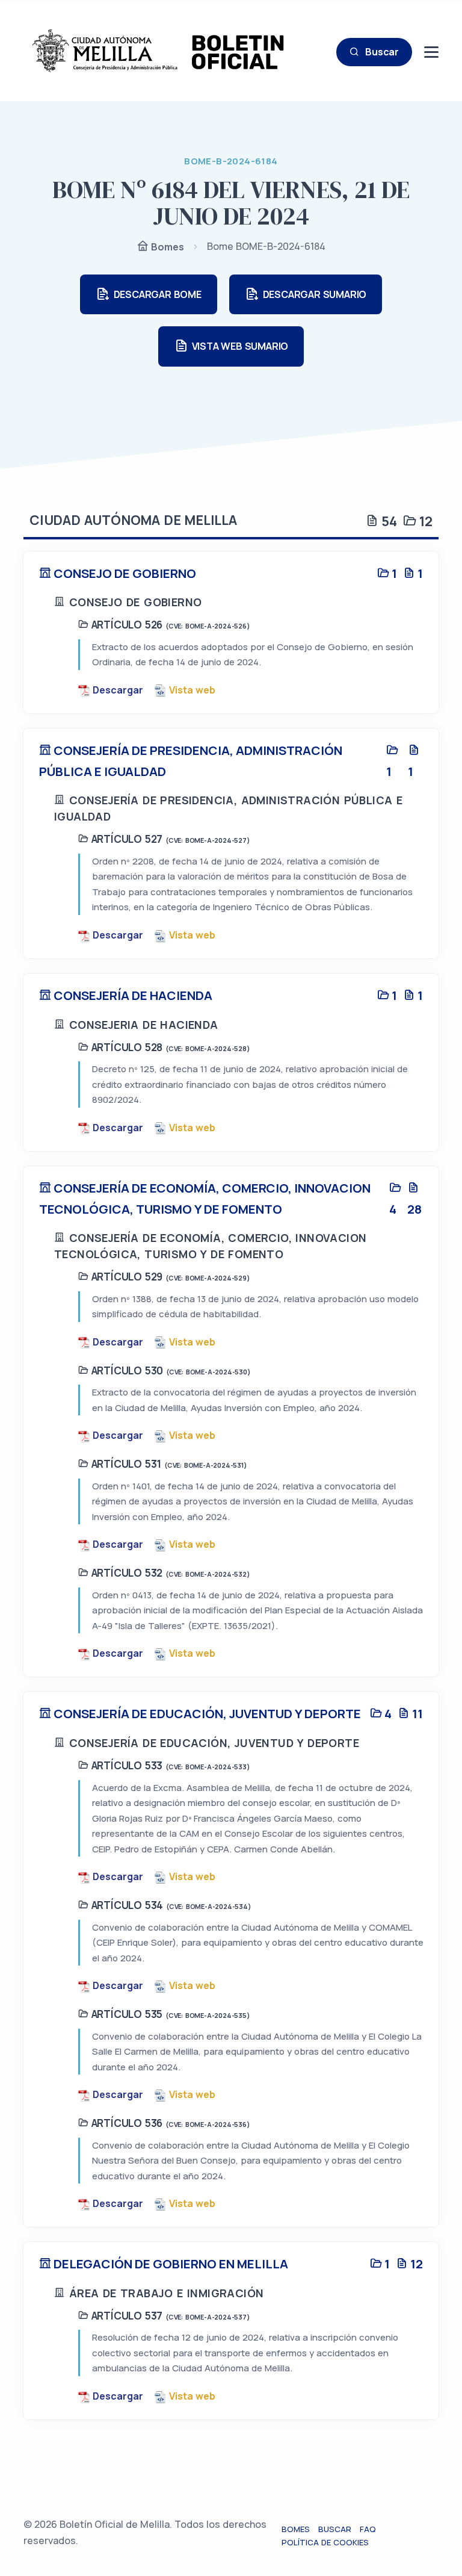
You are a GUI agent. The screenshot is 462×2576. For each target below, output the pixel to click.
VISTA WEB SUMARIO (240, 346)
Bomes (166, 247)
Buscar (382, 52)
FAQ (368, 2529)
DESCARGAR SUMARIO (315, 294)
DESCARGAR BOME (158, 294)
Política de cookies (325, 2542)
